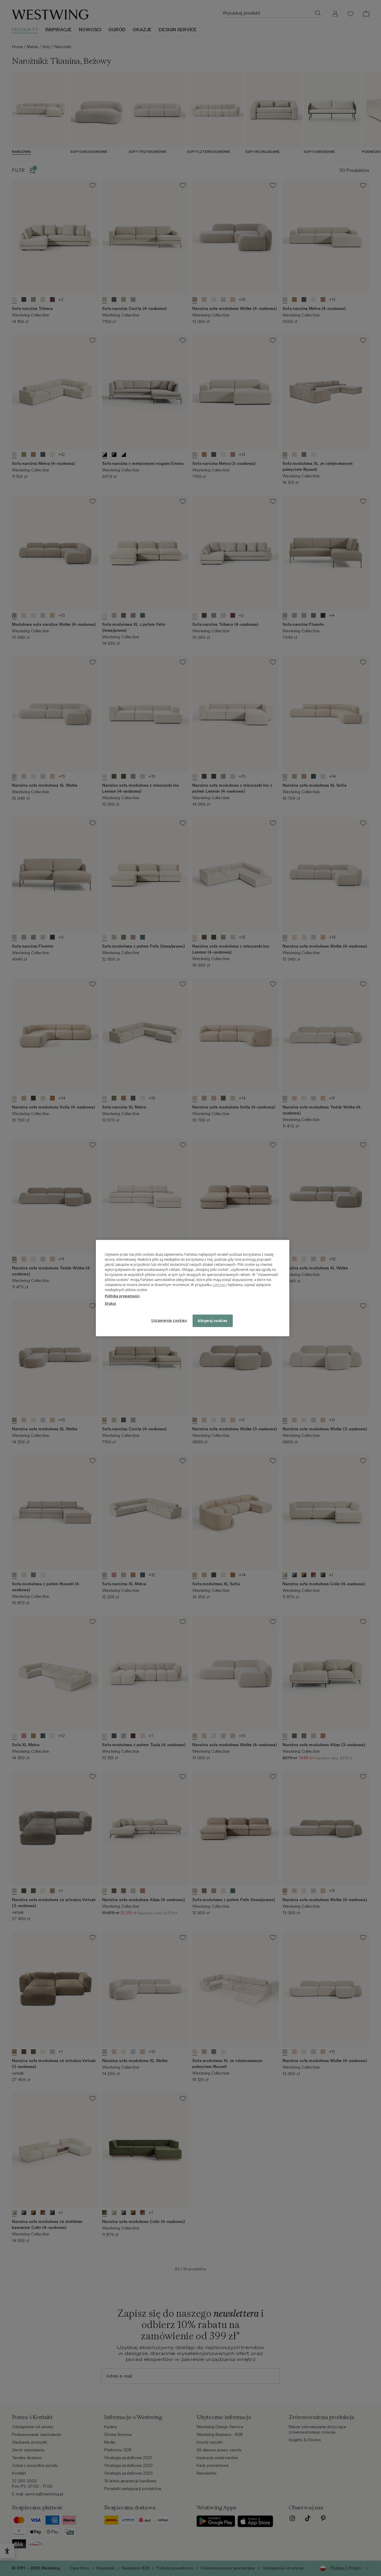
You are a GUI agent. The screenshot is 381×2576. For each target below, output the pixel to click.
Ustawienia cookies (169, 1320)
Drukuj (110, 1303)
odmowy (220, 1285)
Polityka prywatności (122, 1296)
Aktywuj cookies (213, 1321)
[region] (193, 1288)
